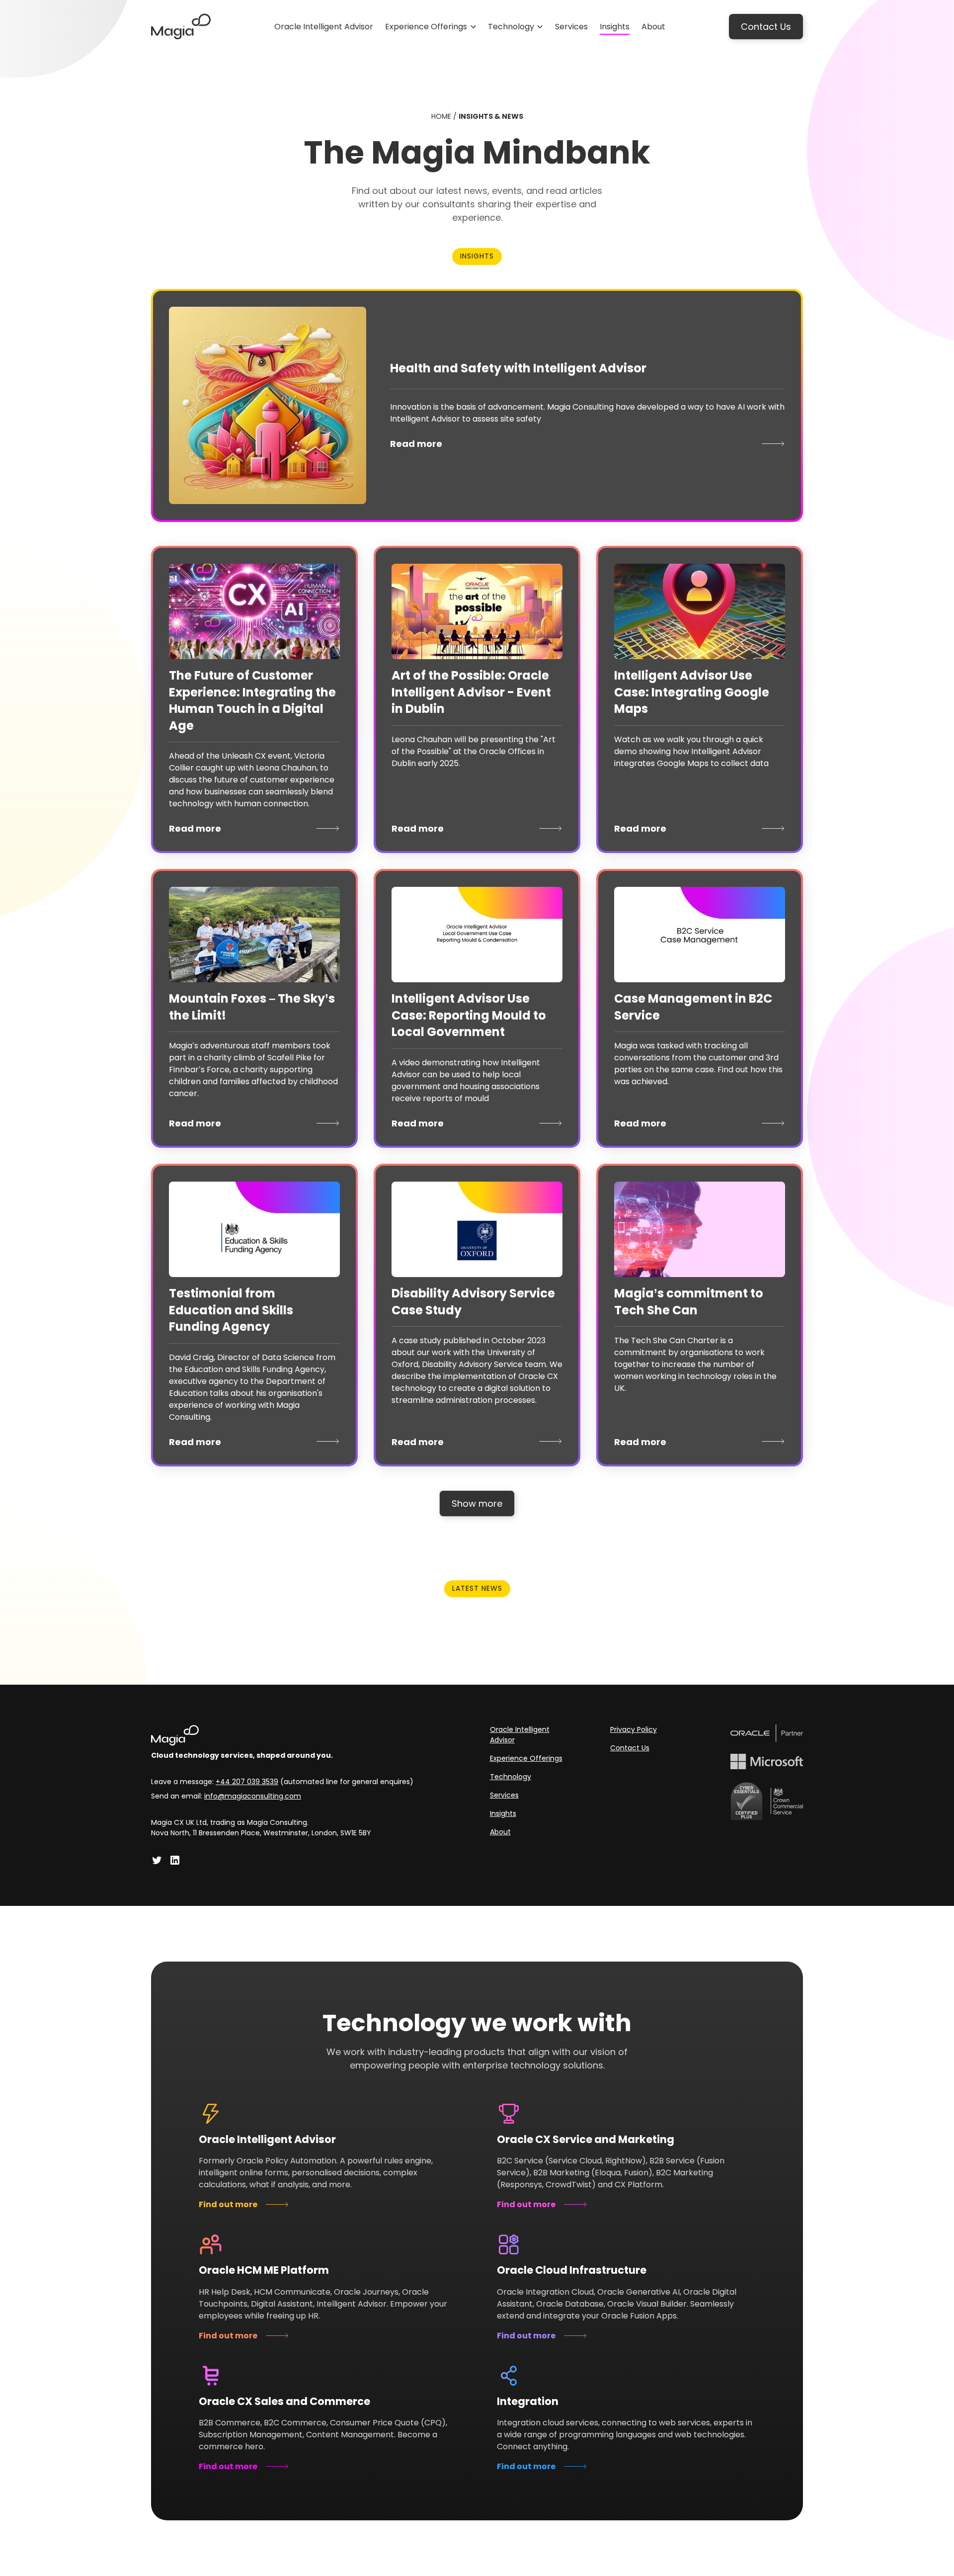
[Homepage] (181, 27)
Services (504, 1795)
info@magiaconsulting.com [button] (253, 1796)
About (500, 1832)
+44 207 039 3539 (247, 1782)
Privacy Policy (634, 1729)
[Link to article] (268, 405)
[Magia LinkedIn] (175, 1860)
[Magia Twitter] (157, 1860)
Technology (511, 1777)
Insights (503, 1813)
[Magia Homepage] (282, 1735)
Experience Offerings (526, 1758)
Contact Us (766, 27)
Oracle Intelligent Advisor (520, 1735)
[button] (431, 27)
